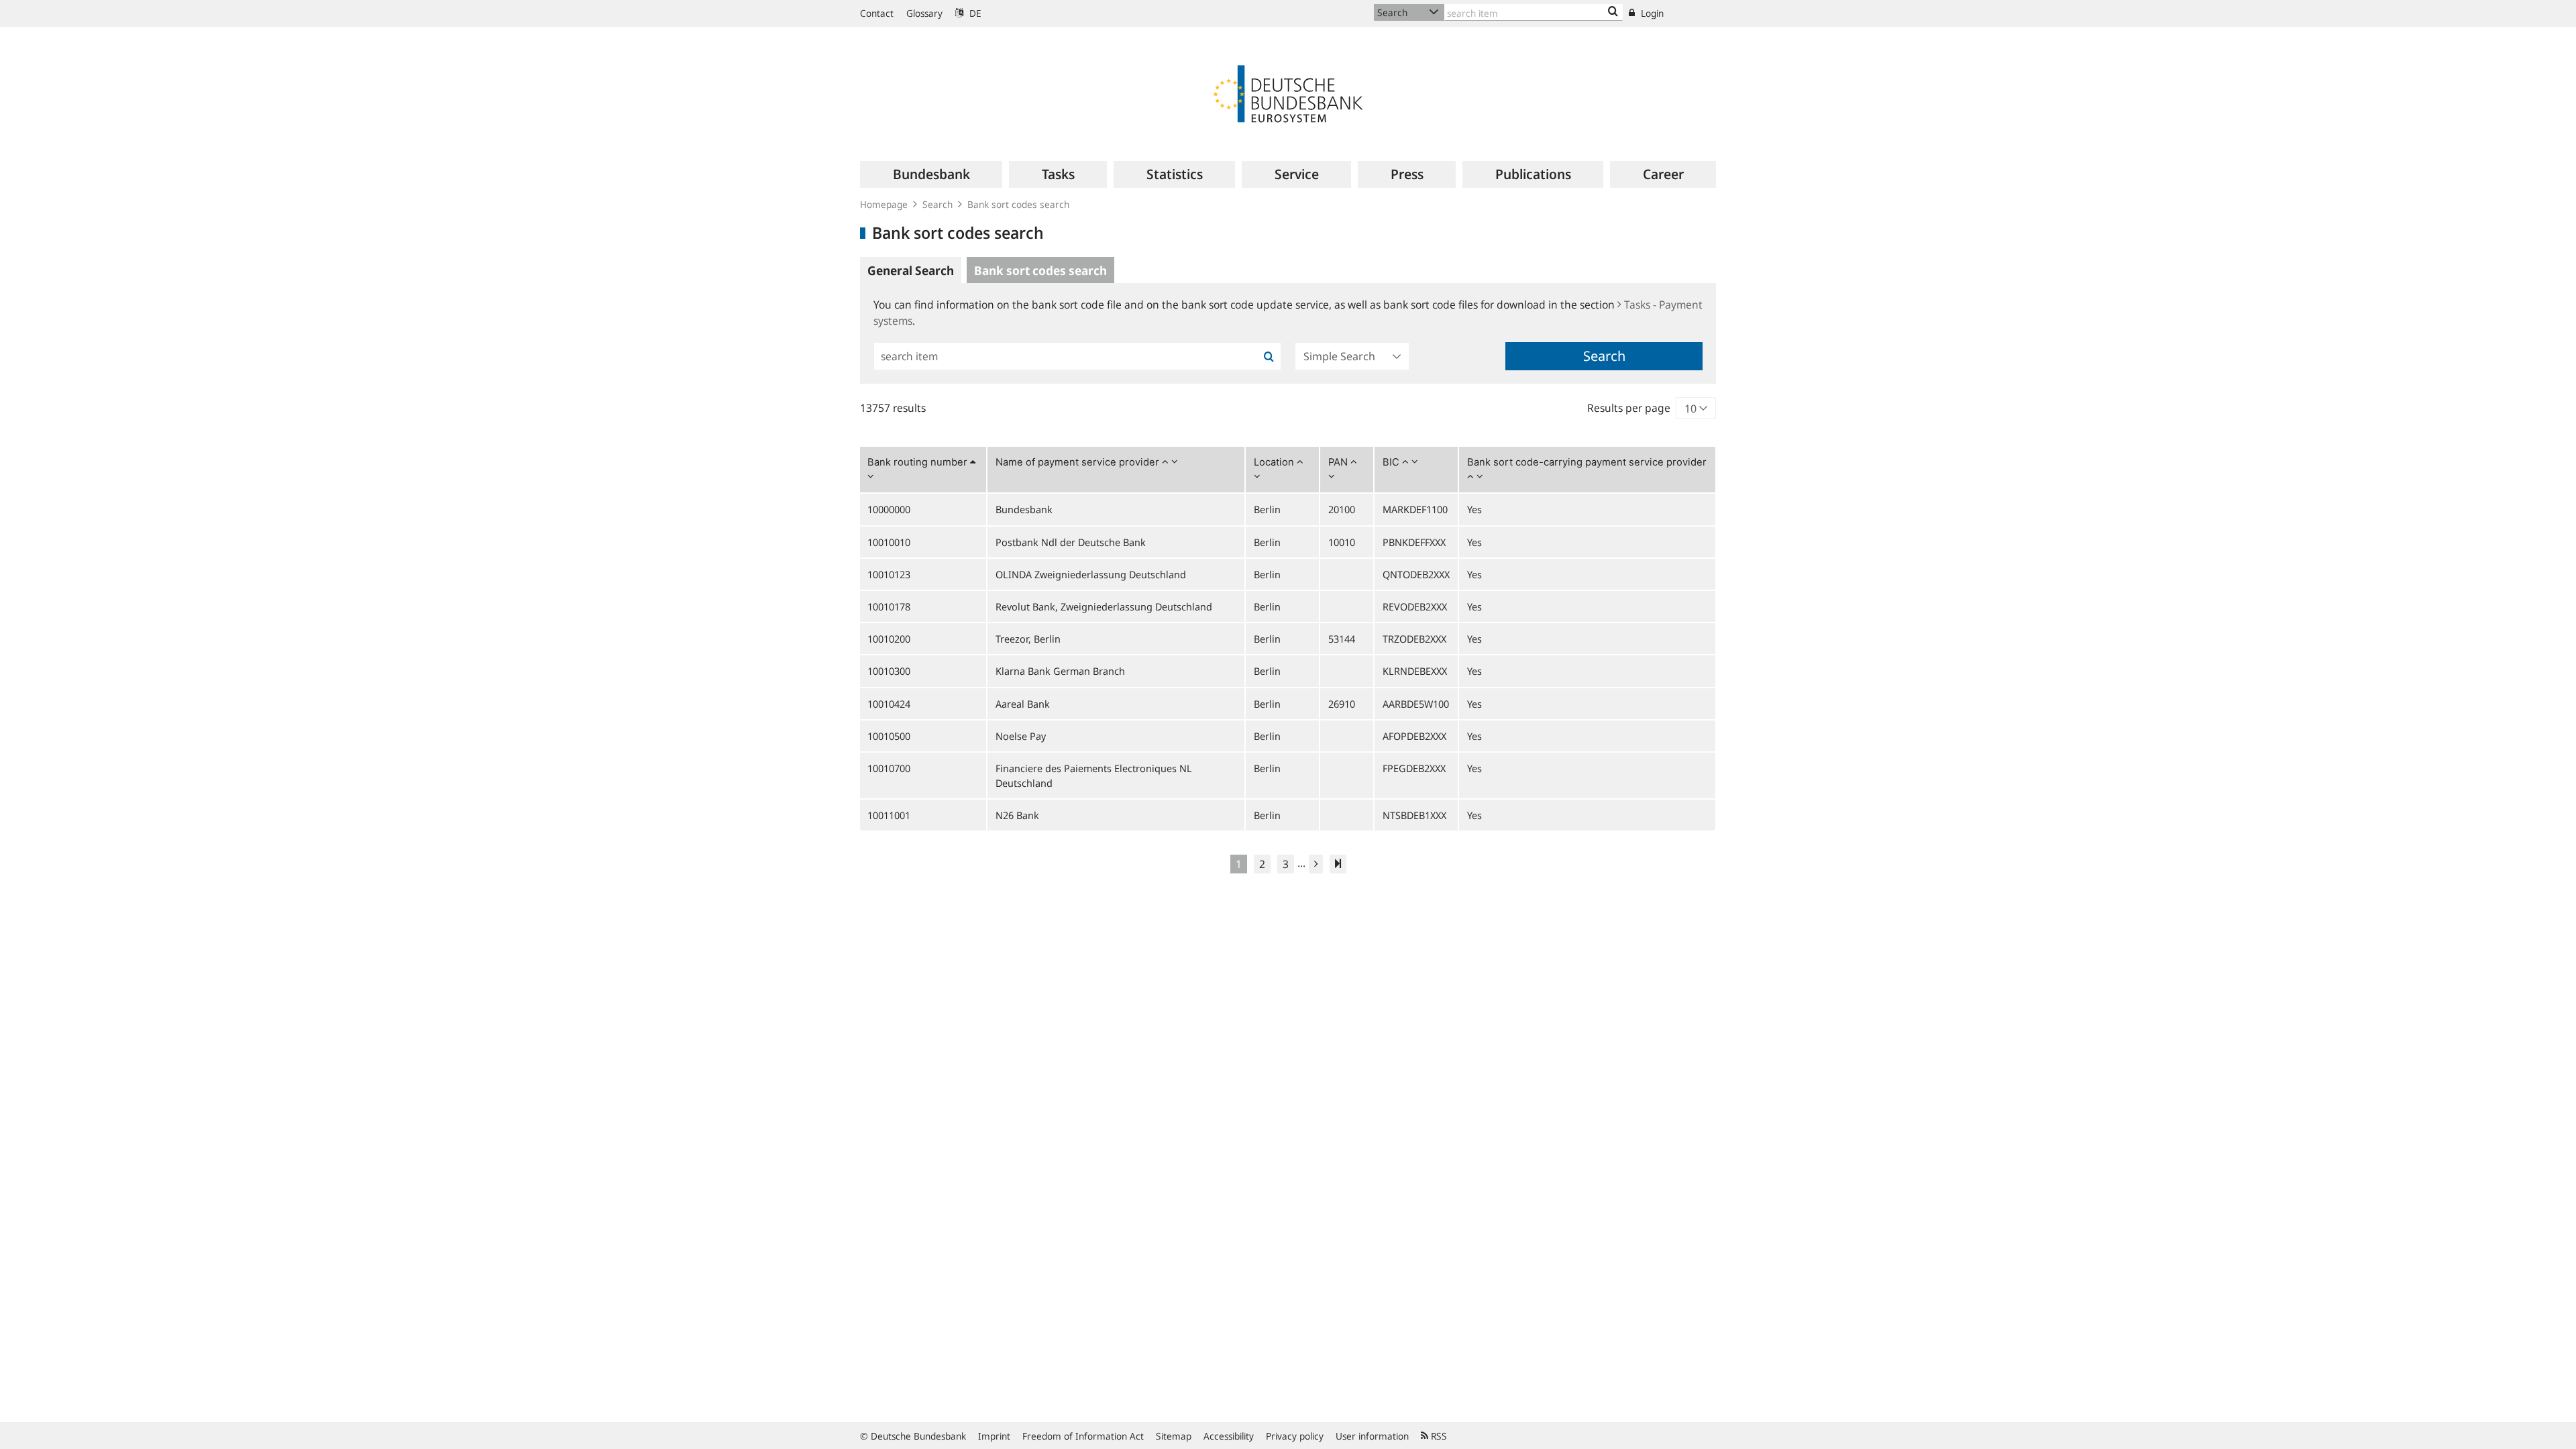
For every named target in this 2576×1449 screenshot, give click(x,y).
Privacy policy (1295, 1436)
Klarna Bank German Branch (1060, 671)
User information (1372, 1436)
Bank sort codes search (1018, 204)
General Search (911, 270)
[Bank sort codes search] (1613, 12)
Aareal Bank (1023, 704)
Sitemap (1174, 1436)
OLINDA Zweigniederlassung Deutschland (1091, 574)
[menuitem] (931, 174)
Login (1651, 13)
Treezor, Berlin (1028, 639)
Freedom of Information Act (1083, 1436)
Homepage (884, 204)
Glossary (924, 13)
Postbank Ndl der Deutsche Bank (1071, 542)
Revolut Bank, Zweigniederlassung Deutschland (1104, 606)
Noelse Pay (1021, 736)
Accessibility (1229, 1436)
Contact (877, 13)
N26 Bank (1017, 815)
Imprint (994, 1436)
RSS (1438, 1436)
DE (974, 13)
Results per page (1629, 408)
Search (937, 204)
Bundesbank (1024, 509)
